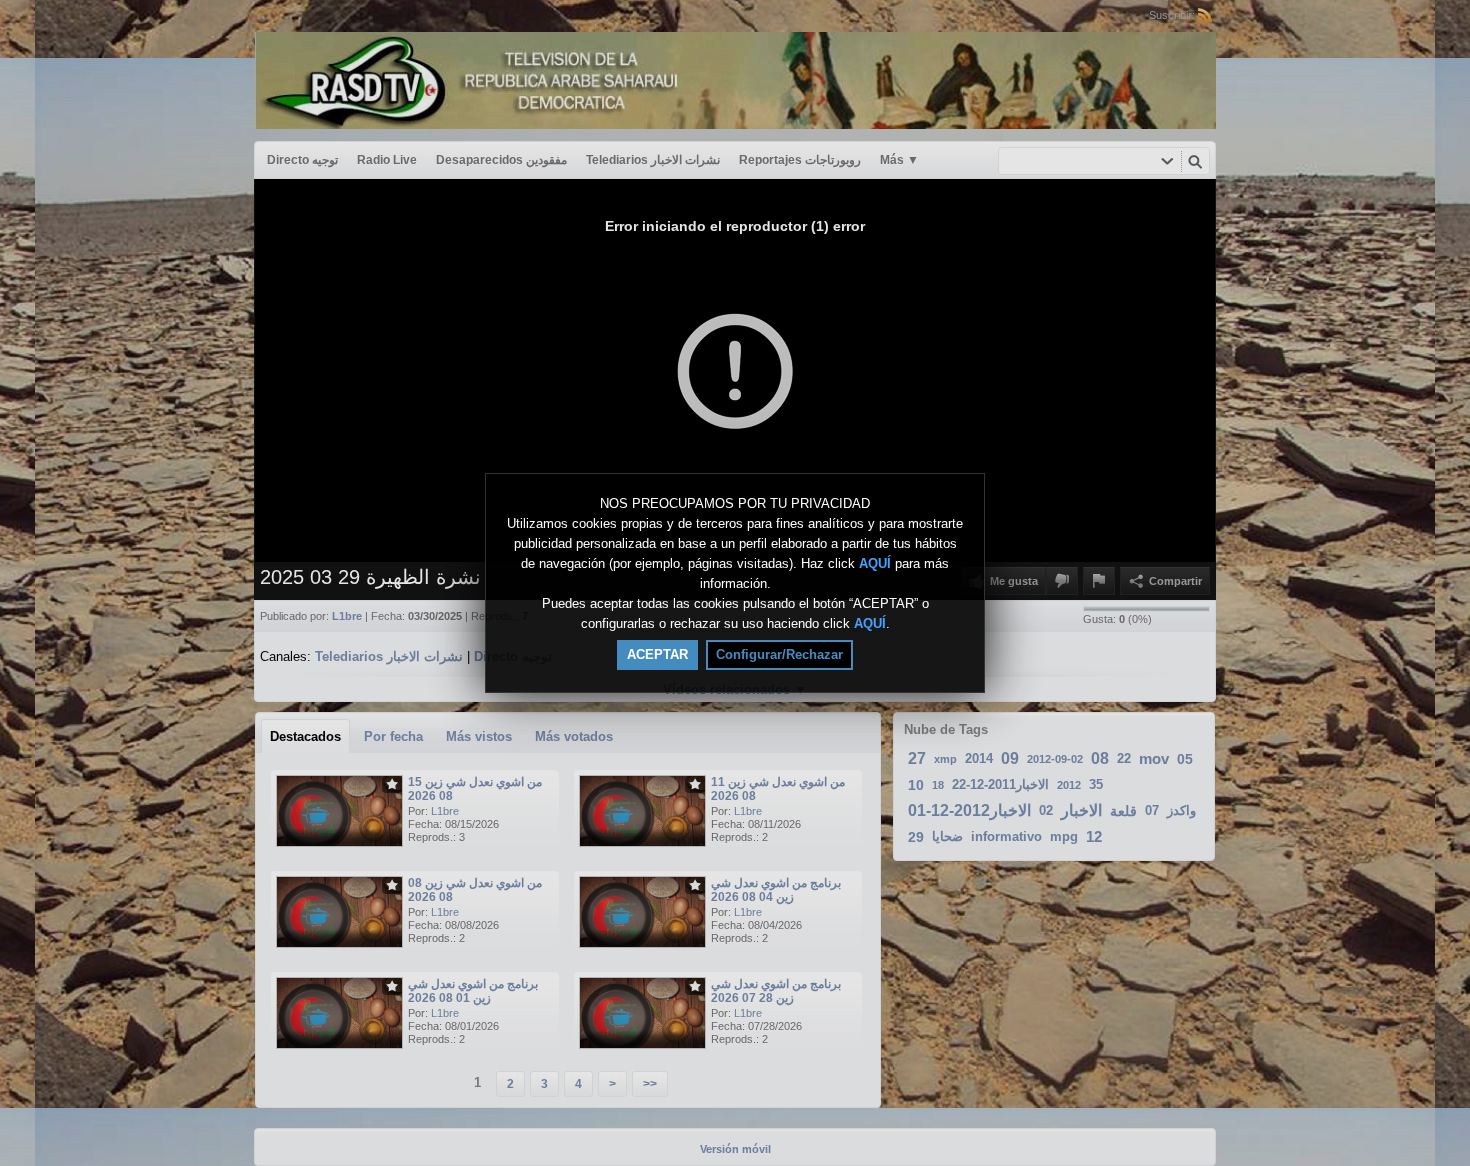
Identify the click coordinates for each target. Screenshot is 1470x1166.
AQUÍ (875, 563)
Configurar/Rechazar (779, 654)
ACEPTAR (657, 654)
